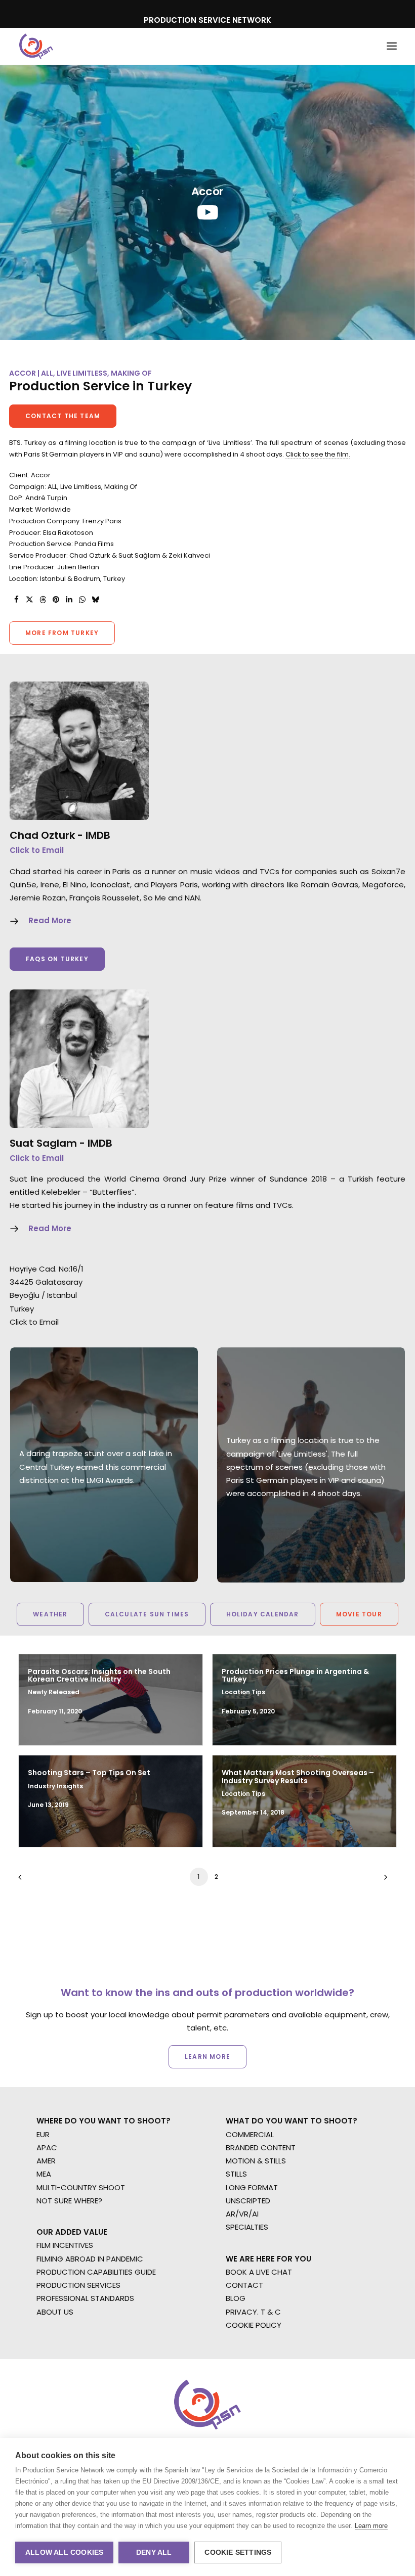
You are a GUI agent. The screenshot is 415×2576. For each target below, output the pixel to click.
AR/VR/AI (242, 2214)
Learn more (371, 2526)
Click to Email (37, 850)
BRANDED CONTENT (261, 2148)
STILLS (236, 2174)
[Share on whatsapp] (82, 600)
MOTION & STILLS (256, 2161)
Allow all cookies (64, 2552)
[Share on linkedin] (69, 600)
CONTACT (244, 2285)
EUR (43, 2134)
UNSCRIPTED (248, 2201)
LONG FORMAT (252, 2187)
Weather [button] (50, 1614)
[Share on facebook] (16, 600)
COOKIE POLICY (254, 2325)
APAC (47, 2148)
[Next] (383, 1881)
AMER (46, 2161)
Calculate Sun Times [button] (147, 1614)
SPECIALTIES (247, 2227)
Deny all (154, 2552)
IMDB (98, 835)
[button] (392, 46)
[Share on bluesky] (95, 600)
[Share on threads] (43, 600)
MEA (44, 2174)
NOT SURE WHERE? (69, 2201)
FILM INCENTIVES (65, 2245)
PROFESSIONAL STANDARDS (85, 2298)
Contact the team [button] (63, 416)
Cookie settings (238, 2552)
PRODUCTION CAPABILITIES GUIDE (96, 2272)
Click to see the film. (318, 454)
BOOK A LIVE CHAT (259, 2272)
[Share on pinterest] (56, 600)
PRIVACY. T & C (253, 2312)
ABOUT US (55, 2312)
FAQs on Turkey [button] (57, 959)
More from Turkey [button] (62, 633)
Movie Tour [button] (359, 1614)
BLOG (236, 2298)
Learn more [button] (207, 2057)
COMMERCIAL (250, 2134)
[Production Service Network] (36, 46)
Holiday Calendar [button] (263, 1614)
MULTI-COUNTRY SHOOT (81, 2187)
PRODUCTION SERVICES (78, 2285)
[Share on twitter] (29, 600)
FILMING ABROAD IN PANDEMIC (90, 2259)
